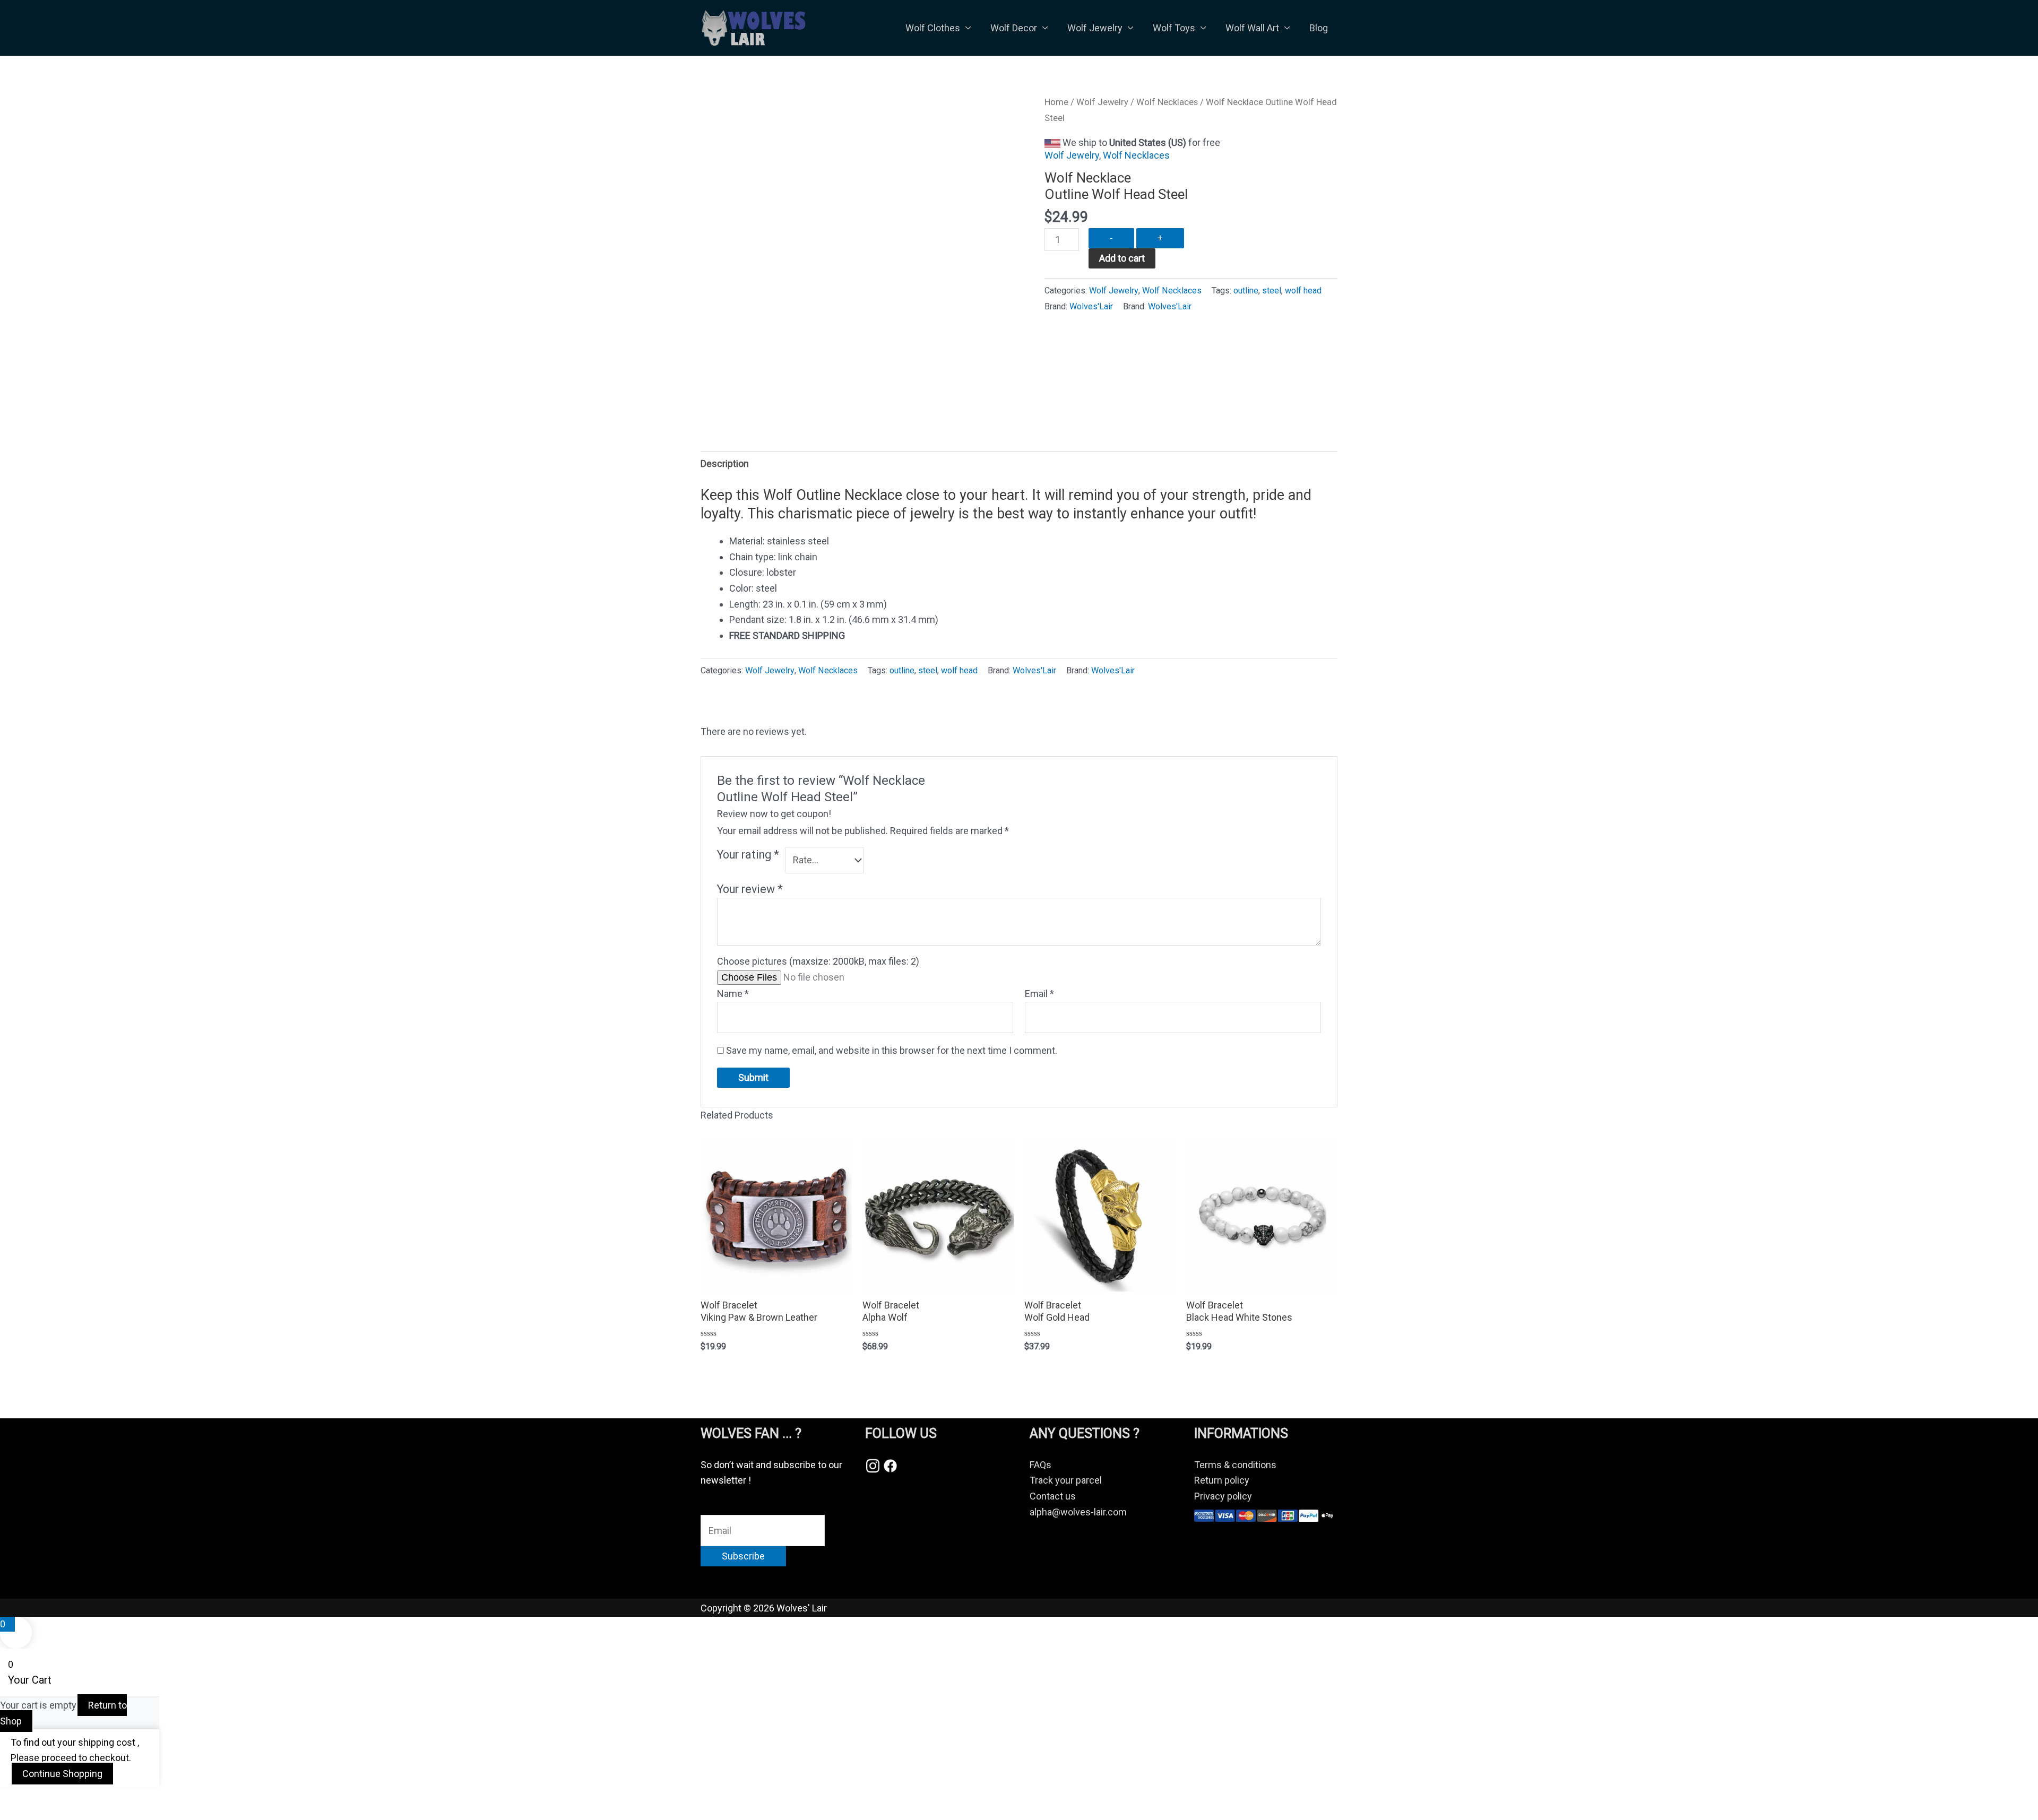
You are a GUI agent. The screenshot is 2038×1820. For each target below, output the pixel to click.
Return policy (1222, 1480)
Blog (1319, 28)
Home (1056, 102)
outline (1246, 291)
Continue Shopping (62, 1774)
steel (1272, 291)
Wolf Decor (1014, 28)
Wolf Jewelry (1095, 28)
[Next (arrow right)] (66, 1815)
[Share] (110, 1798)
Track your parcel (1066, 1480)
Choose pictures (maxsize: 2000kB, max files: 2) (818, 961)
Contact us (1053, 1496)
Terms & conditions (1235, 1465)
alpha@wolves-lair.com (1078, 1512)
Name (733, 994)
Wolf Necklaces (1167, 102)
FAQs (1040, 1465)
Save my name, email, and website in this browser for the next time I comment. (892, 1050)
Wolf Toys (1174, 28)
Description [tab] (725, 463)
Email (1039, 994)
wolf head (1303, 291)
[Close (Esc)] (155, 1798)
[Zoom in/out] (21, 1798)
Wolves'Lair (1091, 306)
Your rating (748, 855)
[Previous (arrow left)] (21, 1815)
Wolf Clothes (933, 28)
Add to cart (1122, 258)
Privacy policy (1223, 1496)
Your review (750, 889)
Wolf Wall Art (1252, 28)
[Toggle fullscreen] (66, 1798)
